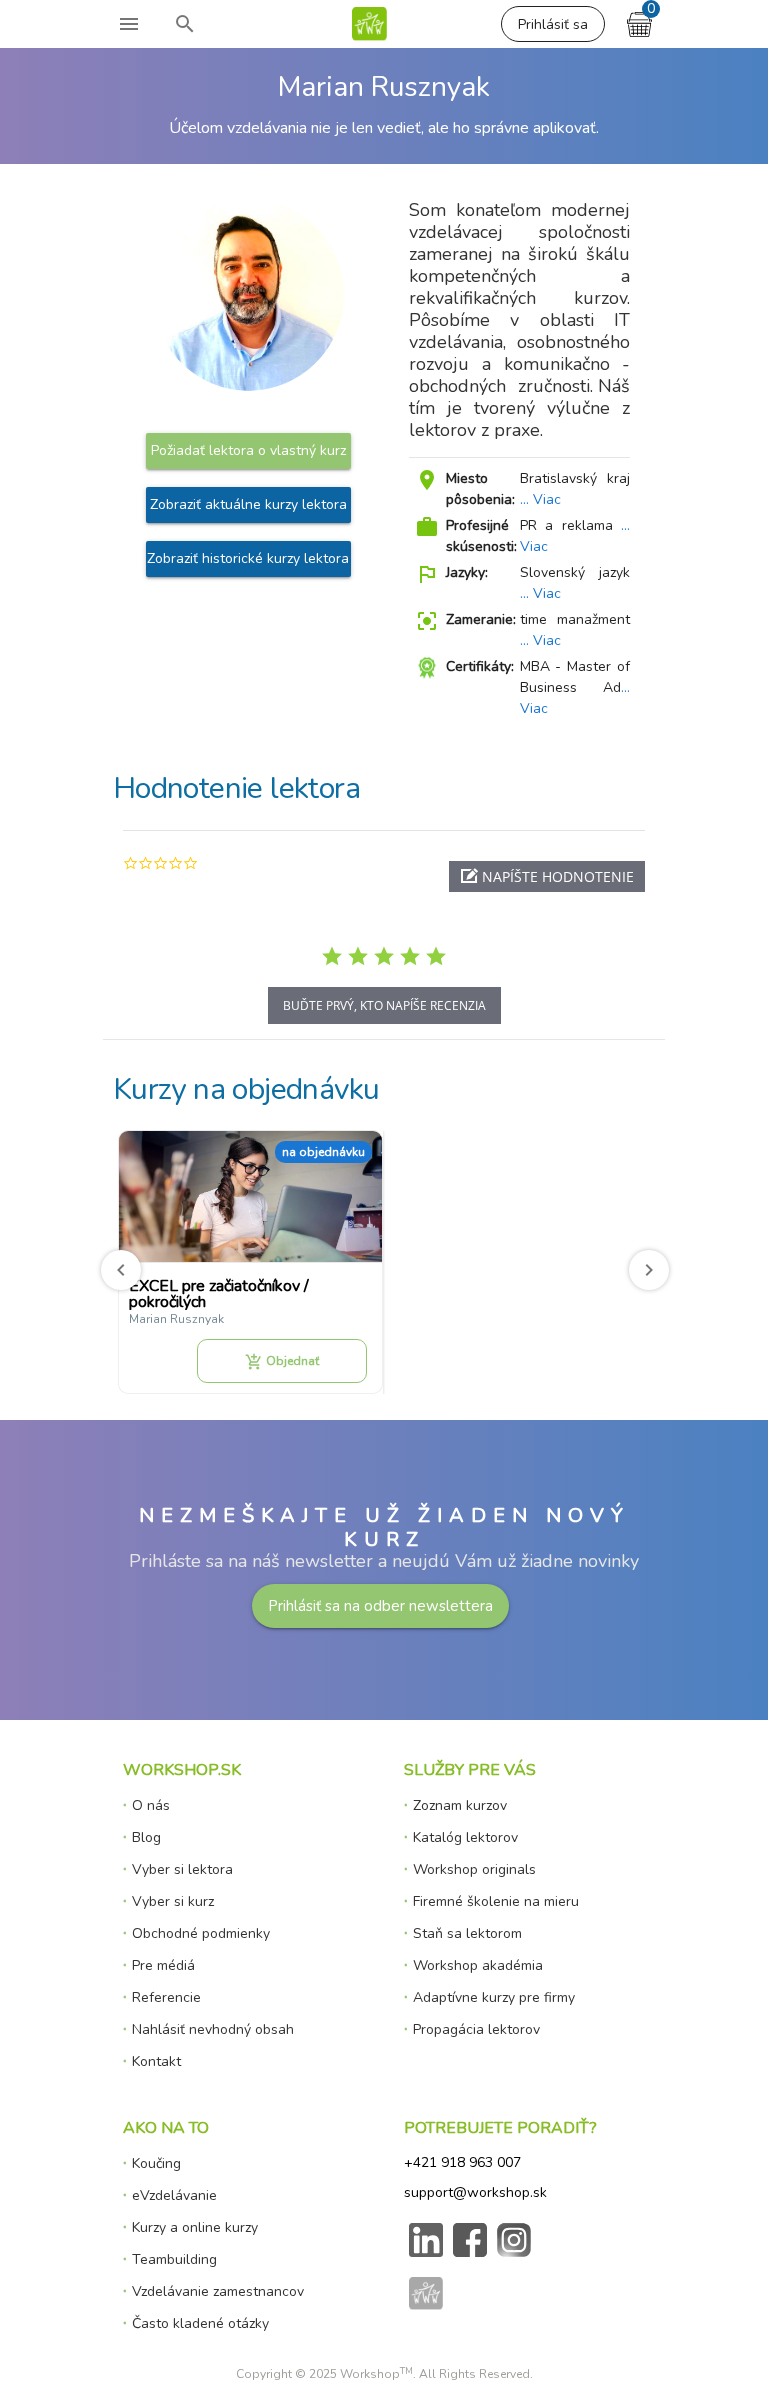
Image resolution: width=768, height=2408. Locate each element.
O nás (151, 1805)
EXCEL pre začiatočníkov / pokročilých (219, 1294)
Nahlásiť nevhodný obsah (213, 2029)
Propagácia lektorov (476, 2029)
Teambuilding (174, 2259)
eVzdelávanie (174, 2195)
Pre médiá (163, 1965)
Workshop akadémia (478, 1965)
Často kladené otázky (200, 2323)
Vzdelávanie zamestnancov (218, 2291)
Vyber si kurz (173, 1901)
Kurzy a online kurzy (195, 2227)
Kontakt (156, 2061)
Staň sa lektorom (467, 1933)
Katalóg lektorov (465, 1837)
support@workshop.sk (475, 2192)
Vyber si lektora (182, 1869)
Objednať (282, 1362)
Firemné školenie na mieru (496, 1901)
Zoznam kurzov (460, 1805)
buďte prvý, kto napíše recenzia (384, 1005)
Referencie (166, 1997)
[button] (547, 876)
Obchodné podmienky (201, 1933)
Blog (146, 1837)
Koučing (156, 2163)
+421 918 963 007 (462, 2162)
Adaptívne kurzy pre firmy (494, 1997)
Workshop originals (474, 1869)
